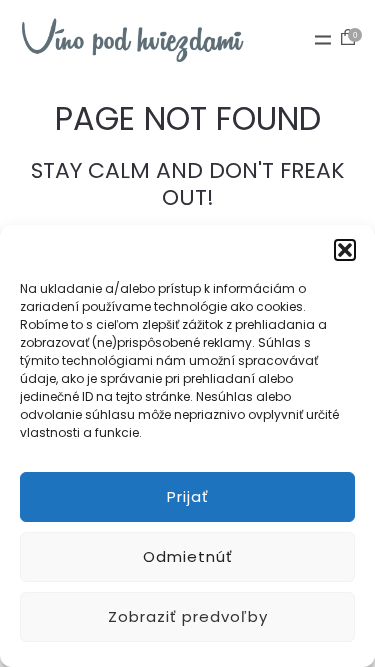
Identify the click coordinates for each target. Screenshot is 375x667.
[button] (345, 250)
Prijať (188, 496)
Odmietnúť (188, 556)
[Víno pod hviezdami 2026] (132, 40)
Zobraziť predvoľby (188, 616)
